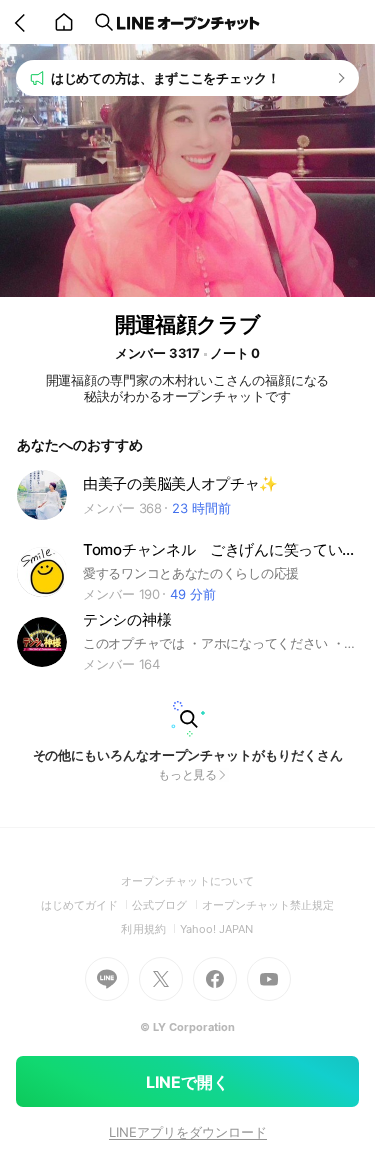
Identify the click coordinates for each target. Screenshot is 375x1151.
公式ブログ (166, 905)
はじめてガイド (86, 905)
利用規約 (150, 929)
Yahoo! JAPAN (217, 929)
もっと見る (188, 774)
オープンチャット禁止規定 (268, 905)
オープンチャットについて (187, 881)
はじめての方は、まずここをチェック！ (165, 78)
